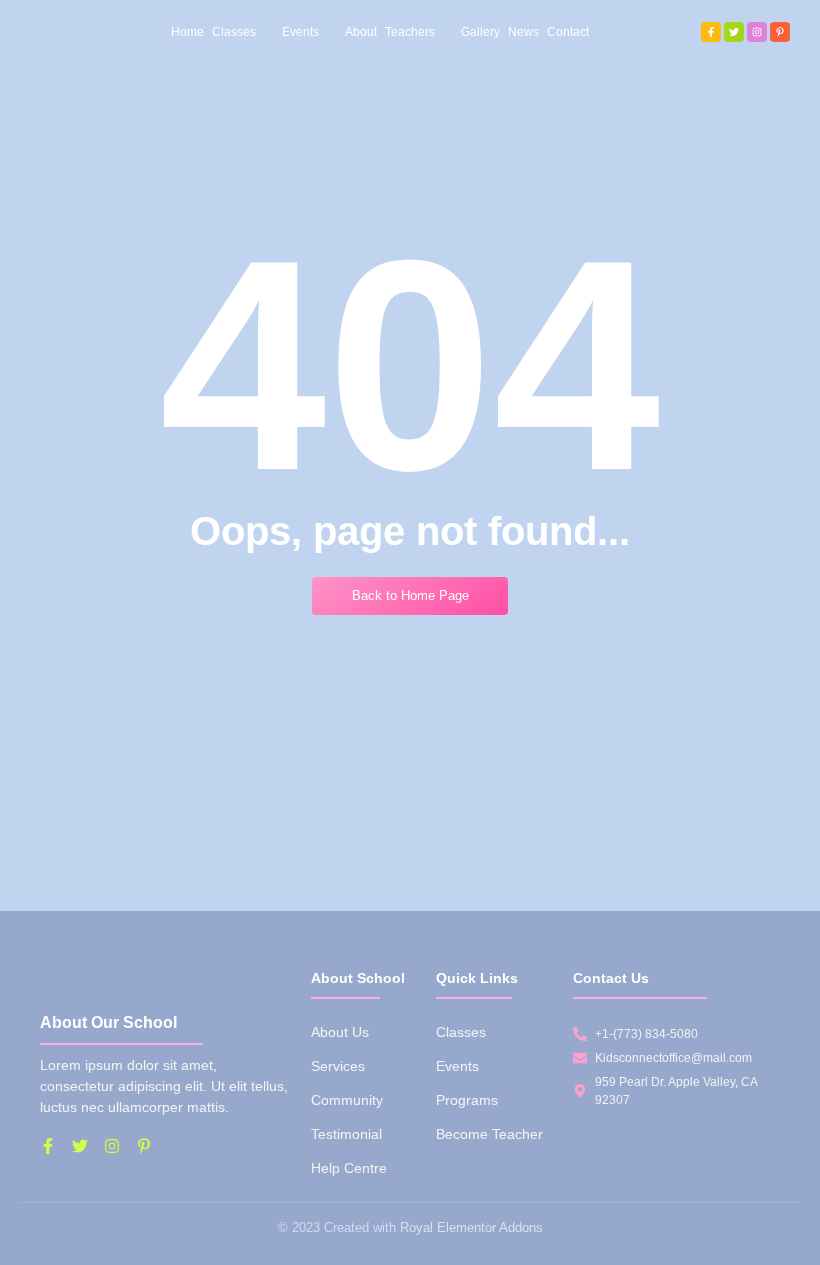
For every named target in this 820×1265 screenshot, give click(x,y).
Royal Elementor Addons (471, 1227)
